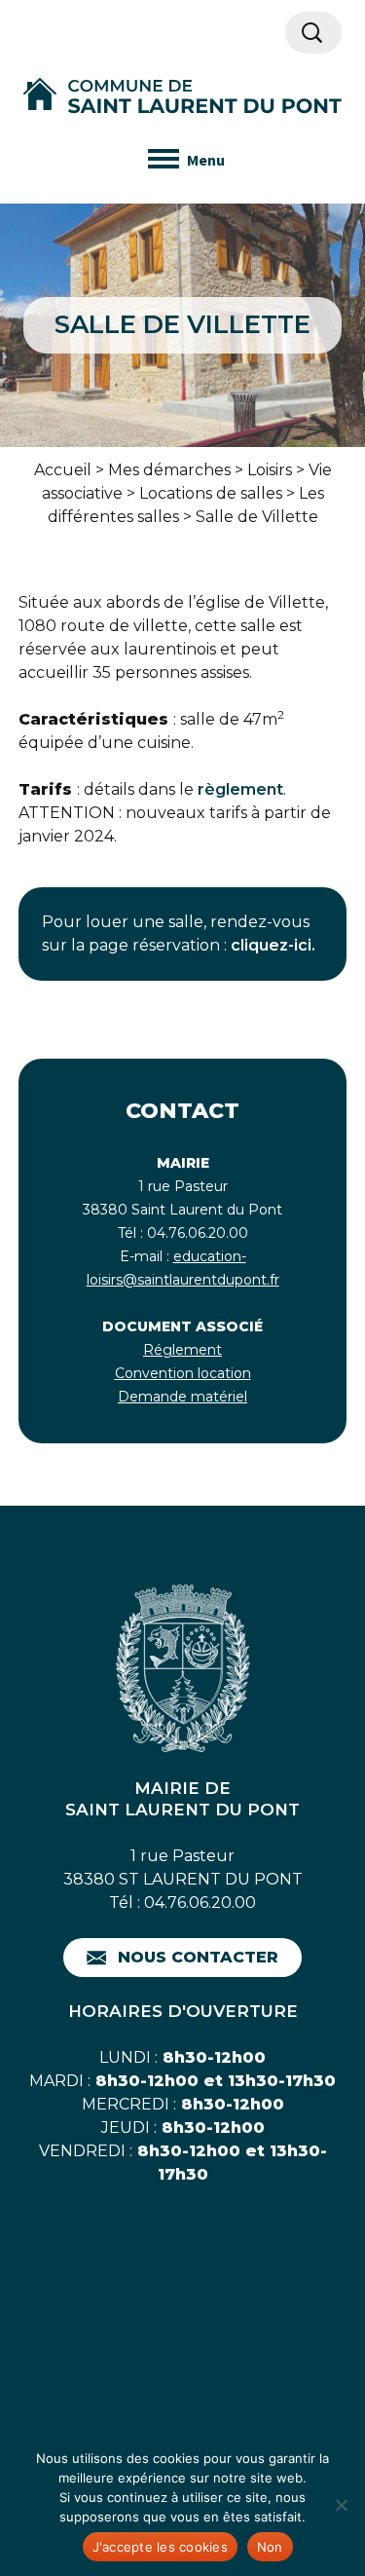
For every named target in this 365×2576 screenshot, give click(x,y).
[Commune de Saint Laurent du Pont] (182, 96)
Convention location (183, 1373)
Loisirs (270, 470)
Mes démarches (169, 470)
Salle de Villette (257, 517)
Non (270, 2547)
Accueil (63, 470)
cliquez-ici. (273, 945)
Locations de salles (211, 493)
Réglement (182, 1350)
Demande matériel (182, 1397)
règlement (240, 789)
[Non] (341, 2505)
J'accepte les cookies (160, 2547)
